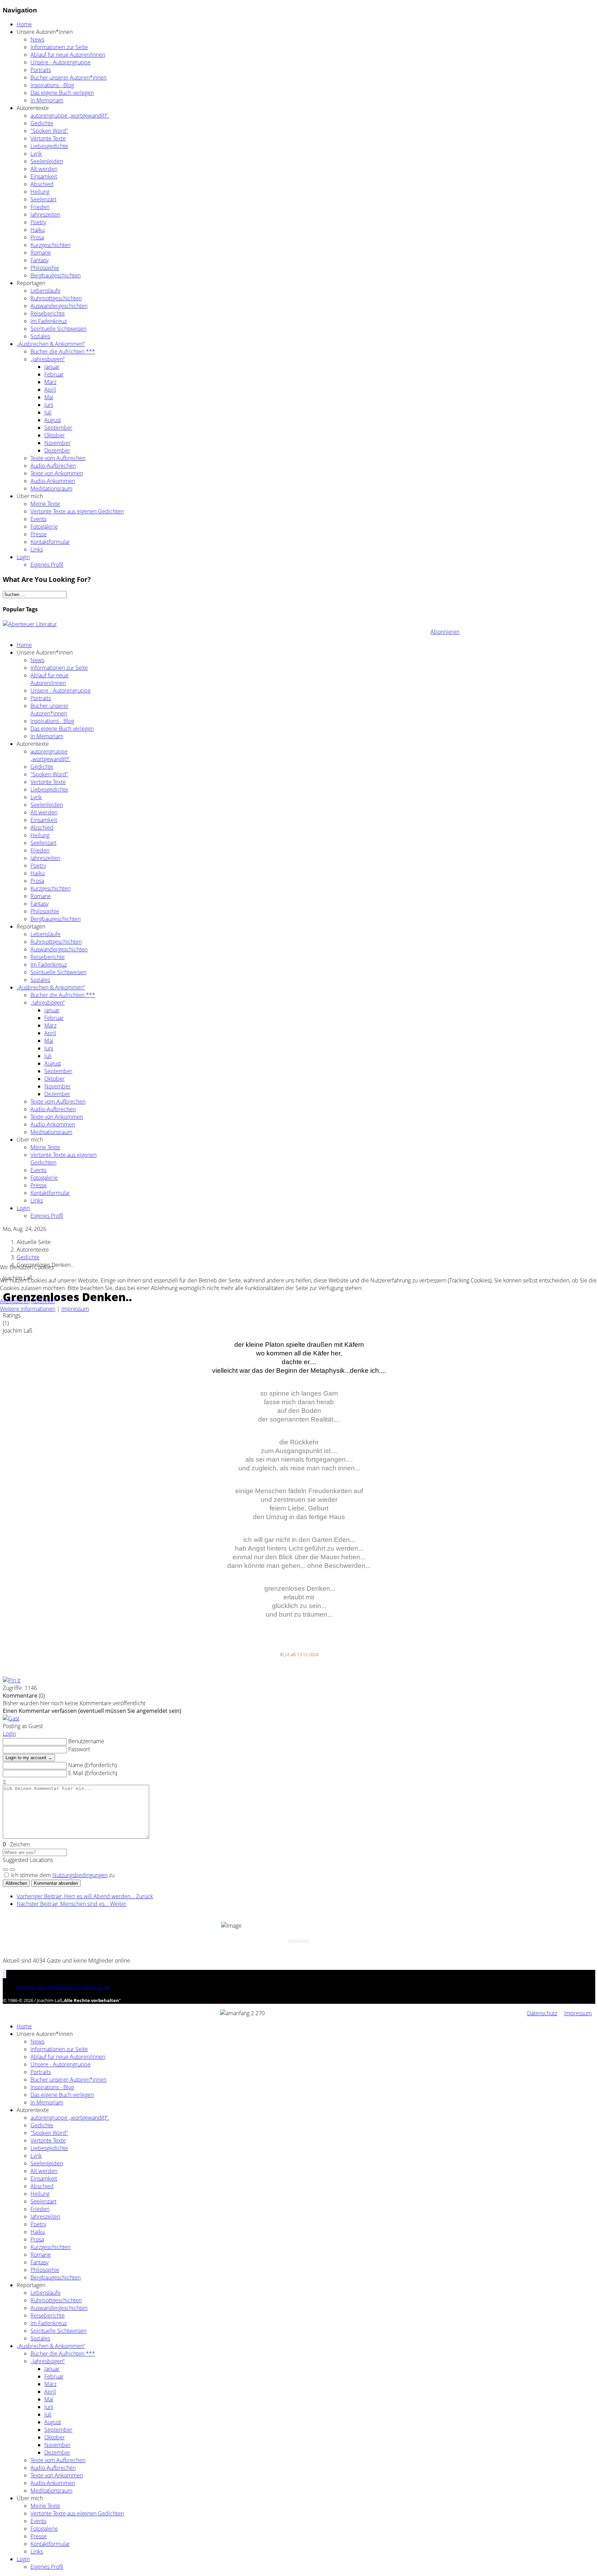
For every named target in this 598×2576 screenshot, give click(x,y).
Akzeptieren (15, 1301)
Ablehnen (43, 1301)
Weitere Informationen (28, 1309)
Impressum (75, 1309)
